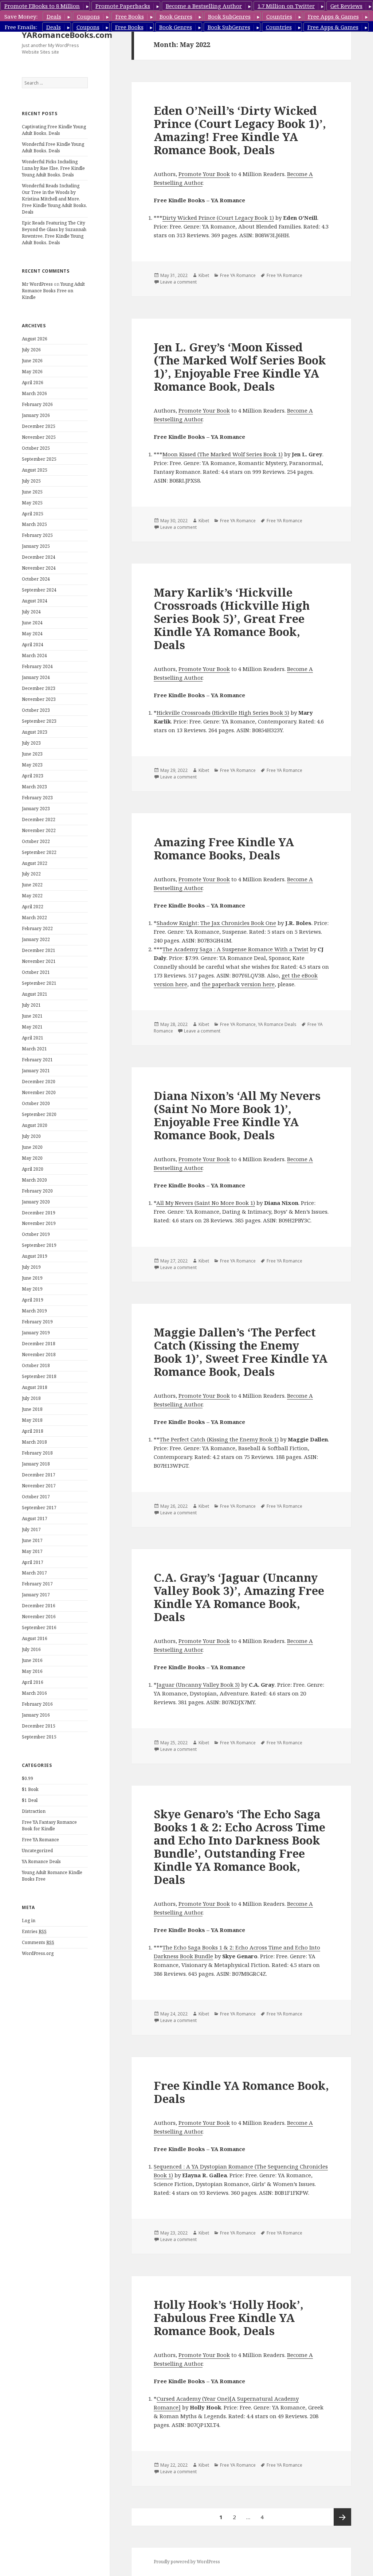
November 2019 (39, 1223)
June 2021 (32, 1016)
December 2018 (39, 1344)
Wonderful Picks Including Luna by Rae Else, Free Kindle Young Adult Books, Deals (53, 168)
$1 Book (30, 1789)
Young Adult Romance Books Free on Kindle (53, 291)
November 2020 (39, 1092)
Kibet (204, 275)
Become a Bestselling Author (204, 6)
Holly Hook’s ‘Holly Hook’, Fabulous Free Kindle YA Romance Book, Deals (229, 2318)
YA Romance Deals (41, 1861)
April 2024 (33, 645)
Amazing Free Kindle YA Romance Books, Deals (224, 848)
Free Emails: (21, 27)
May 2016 (32, 1671)
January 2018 (36, 1464)
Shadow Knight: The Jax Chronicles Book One (216, 923)
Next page (342, 2517)
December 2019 (39, 1213)
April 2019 (33, 1300)
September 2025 (39, 459)
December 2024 (39, 557)
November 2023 (39, 699)
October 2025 (36, 448)
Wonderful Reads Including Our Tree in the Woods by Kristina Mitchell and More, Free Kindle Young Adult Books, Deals (54, 199)
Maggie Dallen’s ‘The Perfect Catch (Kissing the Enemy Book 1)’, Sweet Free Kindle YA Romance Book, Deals (241, 1352)
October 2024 (36, 579)
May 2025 (32, 503)
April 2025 (33, 514)
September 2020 (39, 1114)
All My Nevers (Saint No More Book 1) (206, 1203)
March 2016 (34, 1693)
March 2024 (34, 655)
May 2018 (32, 1420)
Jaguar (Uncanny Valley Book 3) (198, 1685)
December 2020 (39, 1082)
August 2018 (35, 1387)
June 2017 (32, 1540)
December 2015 (39, 1726)
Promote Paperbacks (123, 6)
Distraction (34, 1811)
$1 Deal (30, 1800)
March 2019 (34, 1311)
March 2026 (34, 393)
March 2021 (34, 1049)
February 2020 (37, 1191)
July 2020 (31, 1136)
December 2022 (39, 819)
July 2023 (31, 743)
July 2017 (31, 1529)
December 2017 (39, 1475)
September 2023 (39, 721)
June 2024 (32, 623)
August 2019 (35, 1256)
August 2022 (35, 863)
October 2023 (36, 710)
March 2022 (34, 918)
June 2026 (32, 361)
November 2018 (39, 1355)
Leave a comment (178, 282)
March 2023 (34, 787)
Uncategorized (37, 1851)
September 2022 (39, 852)
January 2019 (36, 1333)
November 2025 (39, 437)
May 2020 (32, 1158)
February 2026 (37, 404)
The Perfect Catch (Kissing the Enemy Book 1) (219, 1439)
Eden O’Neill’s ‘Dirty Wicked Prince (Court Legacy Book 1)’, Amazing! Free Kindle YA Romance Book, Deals (240, 130)
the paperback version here (238, 984)
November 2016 (39, 1617)
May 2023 (32, 765)
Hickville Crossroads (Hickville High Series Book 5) (223, 713)
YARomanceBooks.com (67, 35)
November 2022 (39, 830)
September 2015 (39, 1737)
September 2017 (39, 1508)
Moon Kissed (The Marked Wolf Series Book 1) (223, 454)
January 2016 (36, 1715)
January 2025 (36, 546)
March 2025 (34, 524)
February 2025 (37, 535)
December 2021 (39, 950)
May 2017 (32, 1551)
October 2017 (36, 1497)
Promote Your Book (204, 174)
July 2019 (31, 1267)
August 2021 (35, 994)
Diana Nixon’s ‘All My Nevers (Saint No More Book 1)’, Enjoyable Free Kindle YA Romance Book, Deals (237, 1115)
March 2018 (34, 1442)
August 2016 (35, 1638)
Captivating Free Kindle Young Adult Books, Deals (54, 130)
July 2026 (31, 350)
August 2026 (35, 339)
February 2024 (37, 666)
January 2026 (36, 415)
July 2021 (31, 1005)
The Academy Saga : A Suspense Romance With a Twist (235, 949)
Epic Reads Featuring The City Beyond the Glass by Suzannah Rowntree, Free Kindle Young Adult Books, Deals (54, 233)
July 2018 (31, 1398)
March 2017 (34, 1573)
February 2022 (37, 928)
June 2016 (32, 1660)
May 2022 (32, 896)
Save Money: (21, 16)
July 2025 (31, 481)
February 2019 (37, 1322)
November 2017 (39, 1486)
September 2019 (39, 1245)
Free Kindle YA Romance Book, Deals (241, 2092)
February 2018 (37, 1453)
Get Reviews (346, 6)
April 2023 (33, 776)
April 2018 (33, 1431)
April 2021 (33, 1038)
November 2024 (39, 568)
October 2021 (36, 972)
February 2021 (37, 1060)
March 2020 (34, 1180)
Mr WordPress (37, 284)
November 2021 (39, 961)
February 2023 (37, 798)
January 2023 (36, 809)
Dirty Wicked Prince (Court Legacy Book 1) (218, 218)
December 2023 (39, 688)
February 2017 (37, 1584)
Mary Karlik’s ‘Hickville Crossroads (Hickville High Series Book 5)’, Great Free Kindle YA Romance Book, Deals (232, 618)
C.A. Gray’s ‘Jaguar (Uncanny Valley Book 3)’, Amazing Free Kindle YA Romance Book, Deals (239, 1597)
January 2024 (36, 677)
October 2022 (36, 841)
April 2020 (33, 1169)
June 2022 (32, 885)
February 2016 (37, 1704)
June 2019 (32, 1278)
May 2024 (32, 634)
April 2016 (33, 1682)
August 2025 (35, 470)
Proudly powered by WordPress (187, 2562)
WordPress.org (38, 1953)
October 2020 (36, 1103)
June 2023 (32, 754)
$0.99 (28, 1778)
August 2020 (35, 1125)
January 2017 (36, 1595)
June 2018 (32, 1409)
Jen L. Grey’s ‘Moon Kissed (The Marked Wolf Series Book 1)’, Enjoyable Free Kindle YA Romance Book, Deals (240, 367)
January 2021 (36, 1071)
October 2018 (36, 1365)
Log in (29, 1921)
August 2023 (35, 732)
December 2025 (39, 426)
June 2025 (32, 492)
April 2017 (33, 1562)
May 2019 (32, 1289)
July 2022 (31, 874)
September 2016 (39, 1627)
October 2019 (36, 1234)
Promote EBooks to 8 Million (42, 6)
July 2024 (31, 612)
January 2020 (36, 1202)
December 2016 (39, 1606)
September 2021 (39, 983)
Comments (38, 1942)
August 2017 (35, 1519)
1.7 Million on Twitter (286, 6)
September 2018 (39, 1376)
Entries (34, 1931)
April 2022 (33, 907)
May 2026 (32, 372)
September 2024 (39, 590)
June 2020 (32, 1147)
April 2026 (33, 383)
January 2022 (36, 939)
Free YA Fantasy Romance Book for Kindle (49, 1825)
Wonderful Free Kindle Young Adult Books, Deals (53, 147)
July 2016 (31, 1649)
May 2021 (32, 1027)
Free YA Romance (40, 1840)
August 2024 (35, 601)
